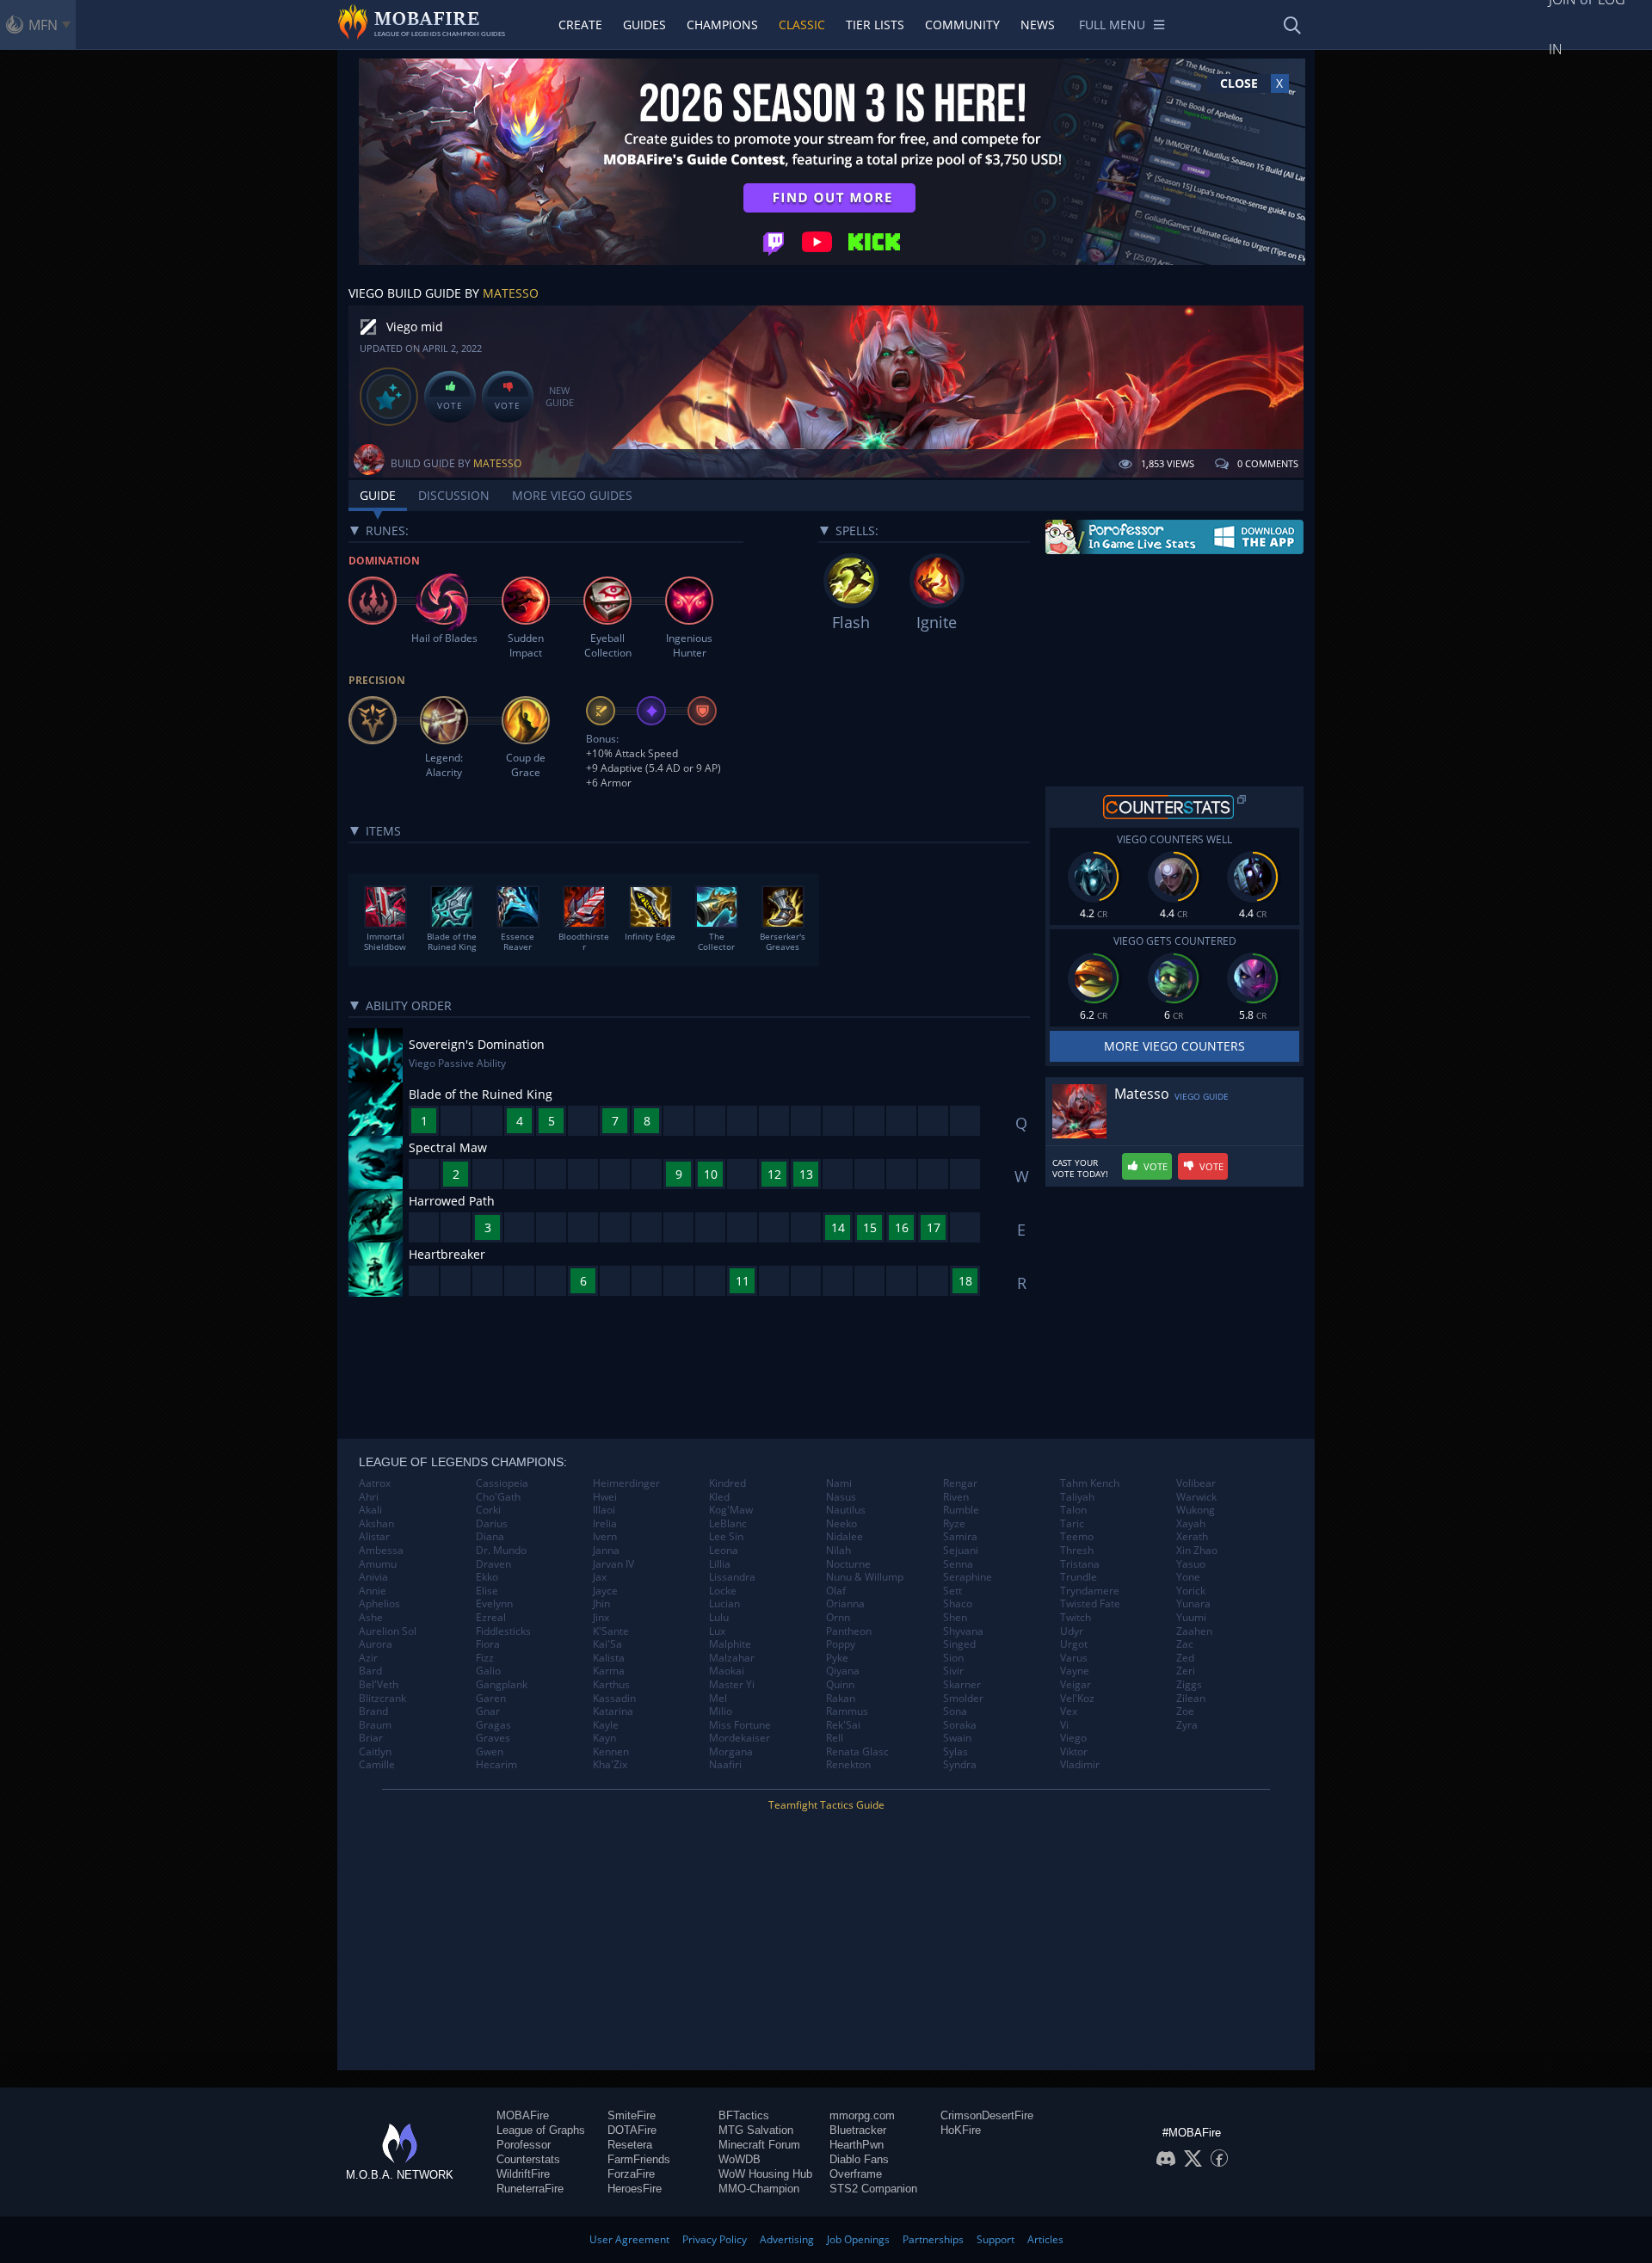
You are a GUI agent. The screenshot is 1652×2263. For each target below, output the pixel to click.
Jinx (601, 1618)
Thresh (1077, 1551)
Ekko (487, 1577)
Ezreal (491, 1618)
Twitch (1076, 1618)
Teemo (1077, 1537)
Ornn (838, 1618)
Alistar (374, 1537)
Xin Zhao (1197, 1551)
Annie (373, 1591)
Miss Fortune (740, 1725)
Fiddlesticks (503, 1631)
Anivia (373, 1577)
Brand (373, 1711)
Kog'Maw (731, 1510)
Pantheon (849, 1631)
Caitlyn (375, 1752)
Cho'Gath (498, 1497)
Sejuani (961, 1551)
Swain (957, 1738)
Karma (609, 1671)
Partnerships (933, 2239)
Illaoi (604, 1510)
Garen (491, 1699)
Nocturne (848, 1564)
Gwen (490, 1752)
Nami (839, 1483)
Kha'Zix (610, 1765)
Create (580, 25)
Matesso (511, 293)
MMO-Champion (759, 2189)
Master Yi (732, 1685)
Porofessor (524, 2145)
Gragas (493, 1725)
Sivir (953, 1671)
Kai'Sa (607, 1644)
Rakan (841, 1699)
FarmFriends (639, 2159)
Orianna (845, 1604)
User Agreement (629, 2239)
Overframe (856, 2174)
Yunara (1193, 1604)
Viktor (1074, 1752)
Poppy (841, 1644)
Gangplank (502, 1685)
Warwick (1196, 1497)
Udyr (1072, 1631)
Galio (488, 1671)
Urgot (1074, 1644)
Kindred (727, 1483)
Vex (1069, 1711)
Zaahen (1194, 1631)
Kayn (604, 1738)
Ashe (371, 1618)
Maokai (727, 1671)
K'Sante (611, 1631)
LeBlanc (728, 1524)
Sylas (955, 1752)
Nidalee (844, 1537)
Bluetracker (858, 2130)
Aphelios (379, 1604)
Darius (492, 1524)
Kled (719, 1497)
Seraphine (968, 1577)
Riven (956, 1497)
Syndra (960, 1765)
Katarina (613, 1711)
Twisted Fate (1090, 1604)
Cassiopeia (502, 1483)
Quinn (840, 1685)
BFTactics (744, 2115)
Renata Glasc (857, 1752)
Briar (371, 1738)
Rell (835, 1738)
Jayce (605, 1591)
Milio (721, 1711)
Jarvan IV (613, 1564)
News (1038, 25)
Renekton (848, 1765)
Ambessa (381, 1551)
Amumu (378, 1564)
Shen (955, 1618)
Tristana (1080, 1564)
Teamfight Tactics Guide (826, 1805)
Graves (493, 1738)
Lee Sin (726, 1537)
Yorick (1191, 1591)
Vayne (1075, 1671)
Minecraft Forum (759, 2145)
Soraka (960, 1725)
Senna (958, 1564)
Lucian (724, 1604)
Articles (1045, 2239)
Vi (1064, 1725)
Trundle (1079, 1577)
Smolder (963, 1699)
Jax (600, 1577)
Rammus (847, 1711)
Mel (718, 1699)
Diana (490, 1537)
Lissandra (732, 1577)
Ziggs (1189, 1685)
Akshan (376, 1524)
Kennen (611, 1752)
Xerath (1192, 1537)
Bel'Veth (379, 1685)
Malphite (730, 1644)
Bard (370, 1671)
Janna (606, 1551)
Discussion (454, 495)
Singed (959, 1644)
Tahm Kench (1090, 1483)
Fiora (488, 1644)
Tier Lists (875, 25)
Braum (375, 1725)
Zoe (1185, 1711)
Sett (952, 1591)
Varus (1074, 1658)
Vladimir (1080, 1765)
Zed (1185, 1658)
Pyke (837, 1658)
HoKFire (961, 2130)
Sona (955, 1711)
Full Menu (1112, 25)
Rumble (961, 1510)
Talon (1073, 1510)
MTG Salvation (756, 2130)
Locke (723, 1591)
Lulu (719, 1618)
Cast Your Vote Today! (1080, 1168)
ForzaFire (631, 2174)
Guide (378, 495)
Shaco (958, 1604)
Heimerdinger (626, 1483)
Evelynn (494, 1604)
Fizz (485, 1658)
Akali (370, 1510)
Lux (717, 1631)
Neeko (841, 1524)
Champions (722, 25)
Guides (644, 25)
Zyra (1187, 1725)
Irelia (605, 1524)
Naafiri (725, 1765)
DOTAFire (632, 2130)
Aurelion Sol (388, 1631)
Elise (487, 1591)
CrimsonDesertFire (987, 2115)
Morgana (731, 1752)
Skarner (962, 1685)
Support (996, 2239)
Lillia (720, 1564)
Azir (368, 1658)
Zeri (1186, 1671)
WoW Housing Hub (765, 2174)
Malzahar (732, 1658)
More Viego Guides (572, 495)
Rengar (960, 1483)
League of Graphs (541, 2130)
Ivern (605, 1537)
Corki (488, 1510)
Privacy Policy (715, 2239)
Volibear (1196, 1483)
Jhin (601, 1604)
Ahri (369, 1497)
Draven (493, 1564)
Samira (960, 1537)
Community (962, 25)
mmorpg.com (862, 2115)
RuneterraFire (530, 2189)
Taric (1072, 1524)
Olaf (836, 1591)
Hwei (605, 1497)
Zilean (1191, 1699)
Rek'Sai (843, 1725)
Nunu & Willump (865, 1577)
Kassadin (614, 1699)
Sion (953, 1658)
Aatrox (375, 1483)
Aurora (376, 1644)
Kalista (609, 1658)
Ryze (954, 1524)
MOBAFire (523, 2115)
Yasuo (1191, 1564)
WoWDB (740, 2159)
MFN (43, 25)
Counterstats (528, 2159)
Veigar (1076, 1685)
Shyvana (963, 1631)
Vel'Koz (1077, 1699)
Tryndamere (1090, 1591)
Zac (1185, 1644)
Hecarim (496, 1765)
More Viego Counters (1174, 1046)
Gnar (488, 1711)
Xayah (1191, 1524)
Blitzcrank (382, 1699)
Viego (1073, 1738)
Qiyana (843, 1671)
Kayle (606, 1725)
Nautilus (846, 1510)
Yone (1188, 1577)
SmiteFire (632, 2115)
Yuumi (1191, 1618)
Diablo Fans (859, 2159)
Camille (377, 1765)
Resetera (630, 2145)
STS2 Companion (873, 2189)
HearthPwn (857, 2145)
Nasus (841, 1497)
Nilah (838, 1551)
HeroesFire (635, 2189)
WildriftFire (523, 2174)
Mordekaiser (740, 1738)
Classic (802, 25)
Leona (724, 1551)
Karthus (611, 1685)
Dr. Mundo (501, 1551)
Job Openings (858, 2239)
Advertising (787, 2239)
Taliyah (1077, 1497)
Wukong (1196, 1510)
